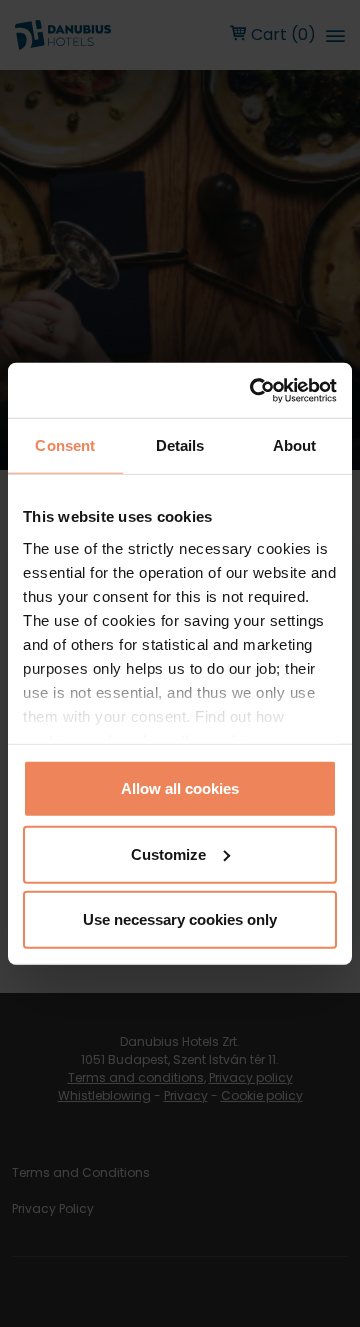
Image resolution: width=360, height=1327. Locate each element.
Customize (168, 853)
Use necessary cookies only (180, 919)
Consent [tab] (65, 445)
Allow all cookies (180, 788)
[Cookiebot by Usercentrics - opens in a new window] (254, 390)
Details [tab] (180, 445)
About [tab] (295, 445)
